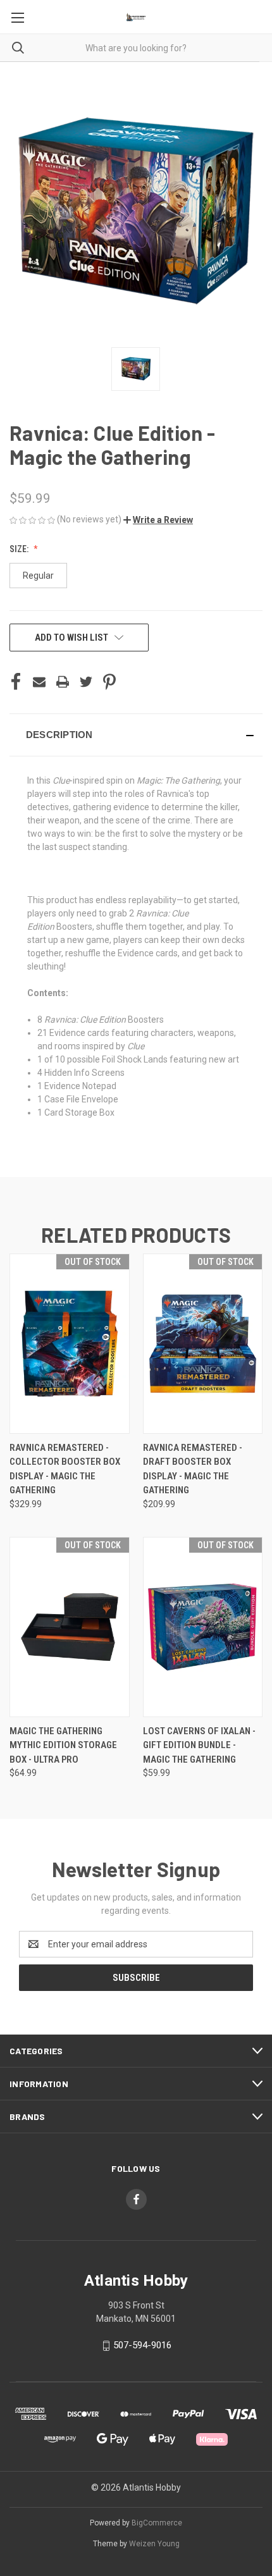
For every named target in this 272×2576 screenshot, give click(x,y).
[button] (158, 520)
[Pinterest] (109, 682)
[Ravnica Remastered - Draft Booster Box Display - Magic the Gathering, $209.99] (203, 1344)
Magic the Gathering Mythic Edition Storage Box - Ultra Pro (63, 1745)
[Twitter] (86, 682)
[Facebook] (16, 682)
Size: (20, 549)
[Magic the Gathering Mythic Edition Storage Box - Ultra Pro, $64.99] (70, 1627)
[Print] (63, 682)
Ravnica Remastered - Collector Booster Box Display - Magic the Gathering (65, 1469)
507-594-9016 (142, 2345)
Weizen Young (154, 2544)
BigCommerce (157, 2523)
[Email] (39, 682)
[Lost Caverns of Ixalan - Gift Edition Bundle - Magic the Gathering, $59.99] (203, 1627)
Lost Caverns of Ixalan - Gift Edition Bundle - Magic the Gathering (199, 1745)
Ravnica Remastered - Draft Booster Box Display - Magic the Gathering (193, 1469)
